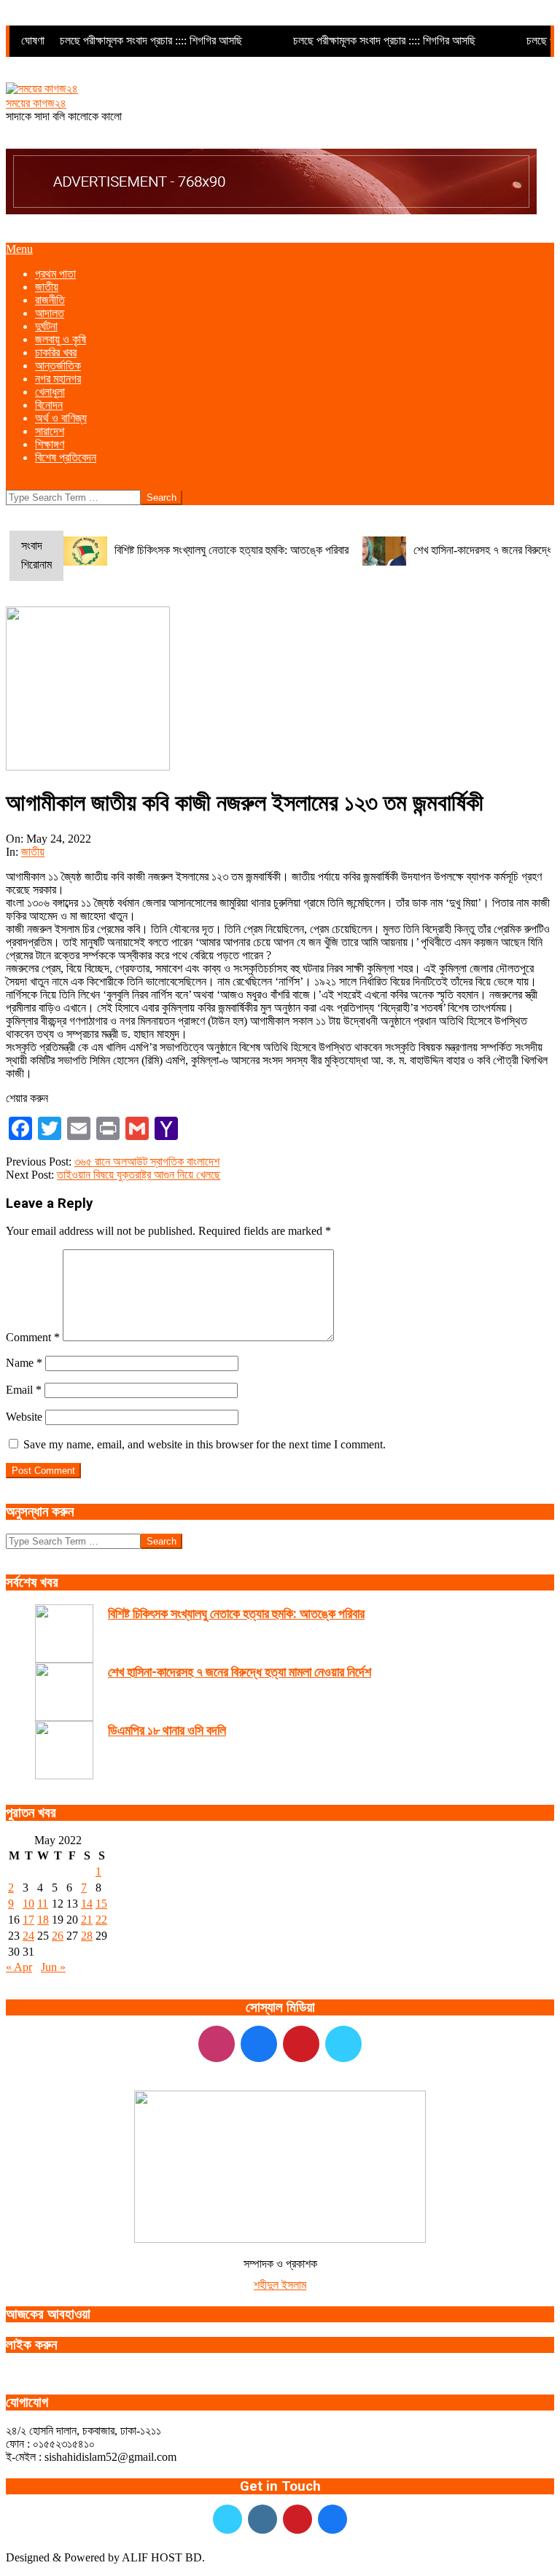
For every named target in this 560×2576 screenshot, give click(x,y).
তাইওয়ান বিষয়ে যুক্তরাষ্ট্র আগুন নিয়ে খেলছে (139, 1175)
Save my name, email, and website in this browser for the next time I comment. (205, 1444)
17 (28, 1920)
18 (43, 1920)
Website (24, 1417)
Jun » (53, 1967)
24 (28, 1936)
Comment (33, 1337)
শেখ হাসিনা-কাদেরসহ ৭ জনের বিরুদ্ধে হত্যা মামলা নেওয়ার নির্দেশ (240, 1672)
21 (87, 1920)
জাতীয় (33, 852)
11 (43, 1904)
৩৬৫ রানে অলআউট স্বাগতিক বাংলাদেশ (147, 1162)
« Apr (19, 1967)
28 (87, 1936)
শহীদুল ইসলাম (280, 2285)
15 (101, 1904)
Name (24, 1363)
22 (101, 1920)
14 (87, 1904)
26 (58, 1936)
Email (24, 1390)
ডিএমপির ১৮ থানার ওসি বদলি (167, 1730)
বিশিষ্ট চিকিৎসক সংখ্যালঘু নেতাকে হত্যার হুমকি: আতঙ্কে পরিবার (232, 550)
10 (28, 1904)
